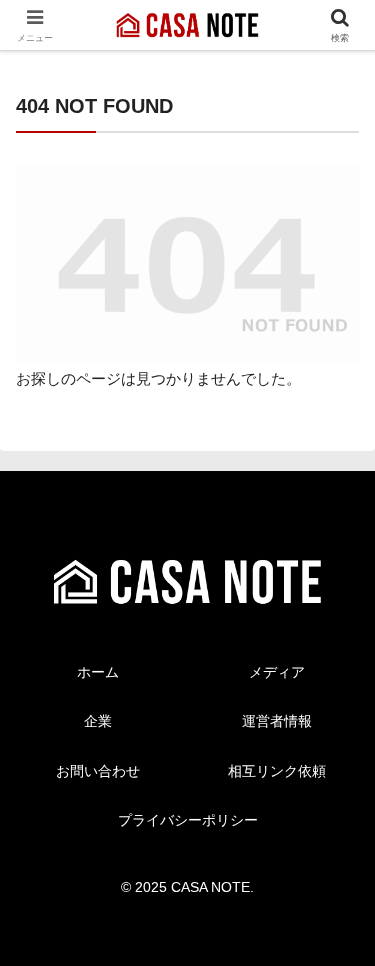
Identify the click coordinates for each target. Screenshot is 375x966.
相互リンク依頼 (277, 771)
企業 (98, 721)
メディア (277, 672)
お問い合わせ (98, 771)
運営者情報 (277, 721)
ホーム (98, 672)
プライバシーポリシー (188, 820)
